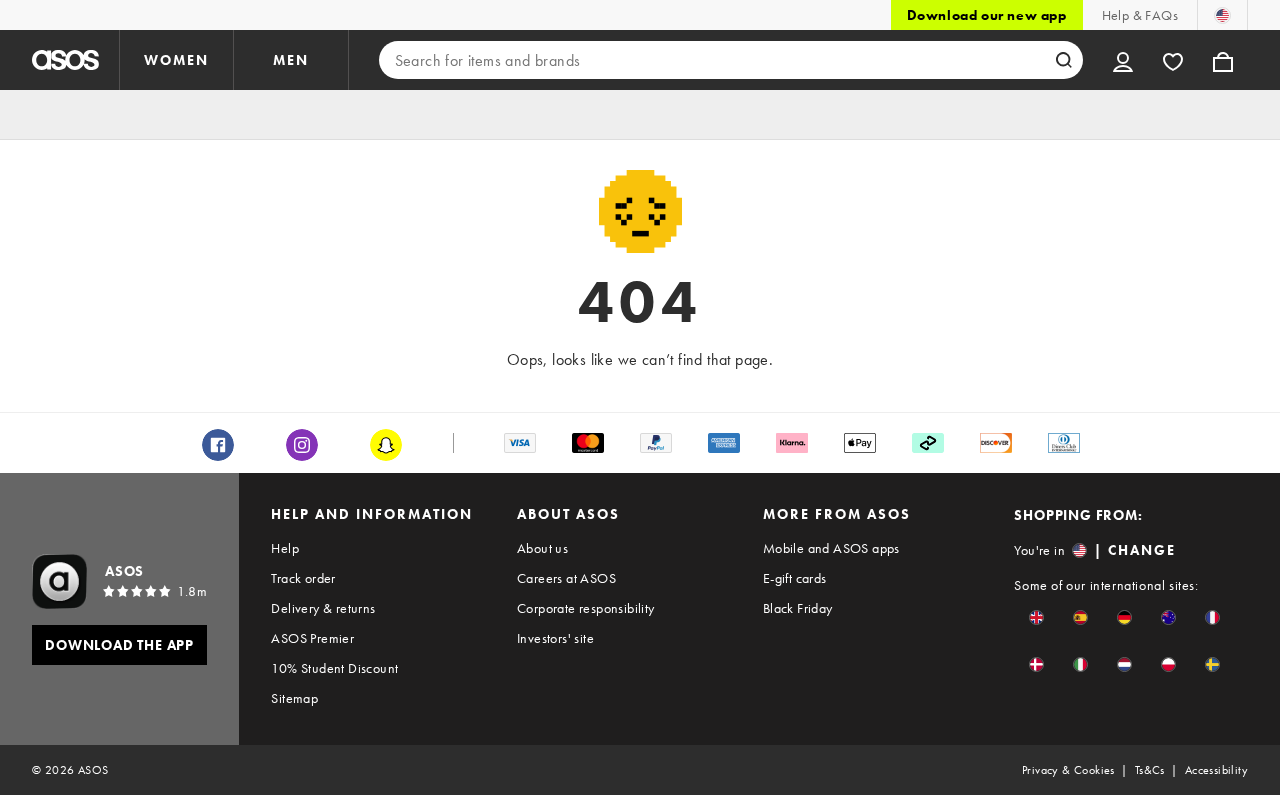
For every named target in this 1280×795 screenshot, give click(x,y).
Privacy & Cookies (1068, 770)
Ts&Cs (1150, 770)
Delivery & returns (323, 608)
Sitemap (294, 698)
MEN (291, 60)
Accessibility (1216, 770)
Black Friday (798, 608)
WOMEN (176, 60)
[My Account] (1123, 60)
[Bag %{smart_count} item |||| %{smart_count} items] (1223, 60)
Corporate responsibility (586, 608)
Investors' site (555, 638)
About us (542, 548)
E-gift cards (795, 578)
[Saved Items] (1173, 60)
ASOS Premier (312, 638)
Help (285, 548)
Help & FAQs (1140, 15)
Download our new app (987, 15)
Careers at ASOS (566, 578)
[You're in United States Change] (1222, 15)
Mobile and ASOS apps (831, 548)
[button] (1036, 617)
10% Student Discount (334, 668)
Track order (303, 578)
